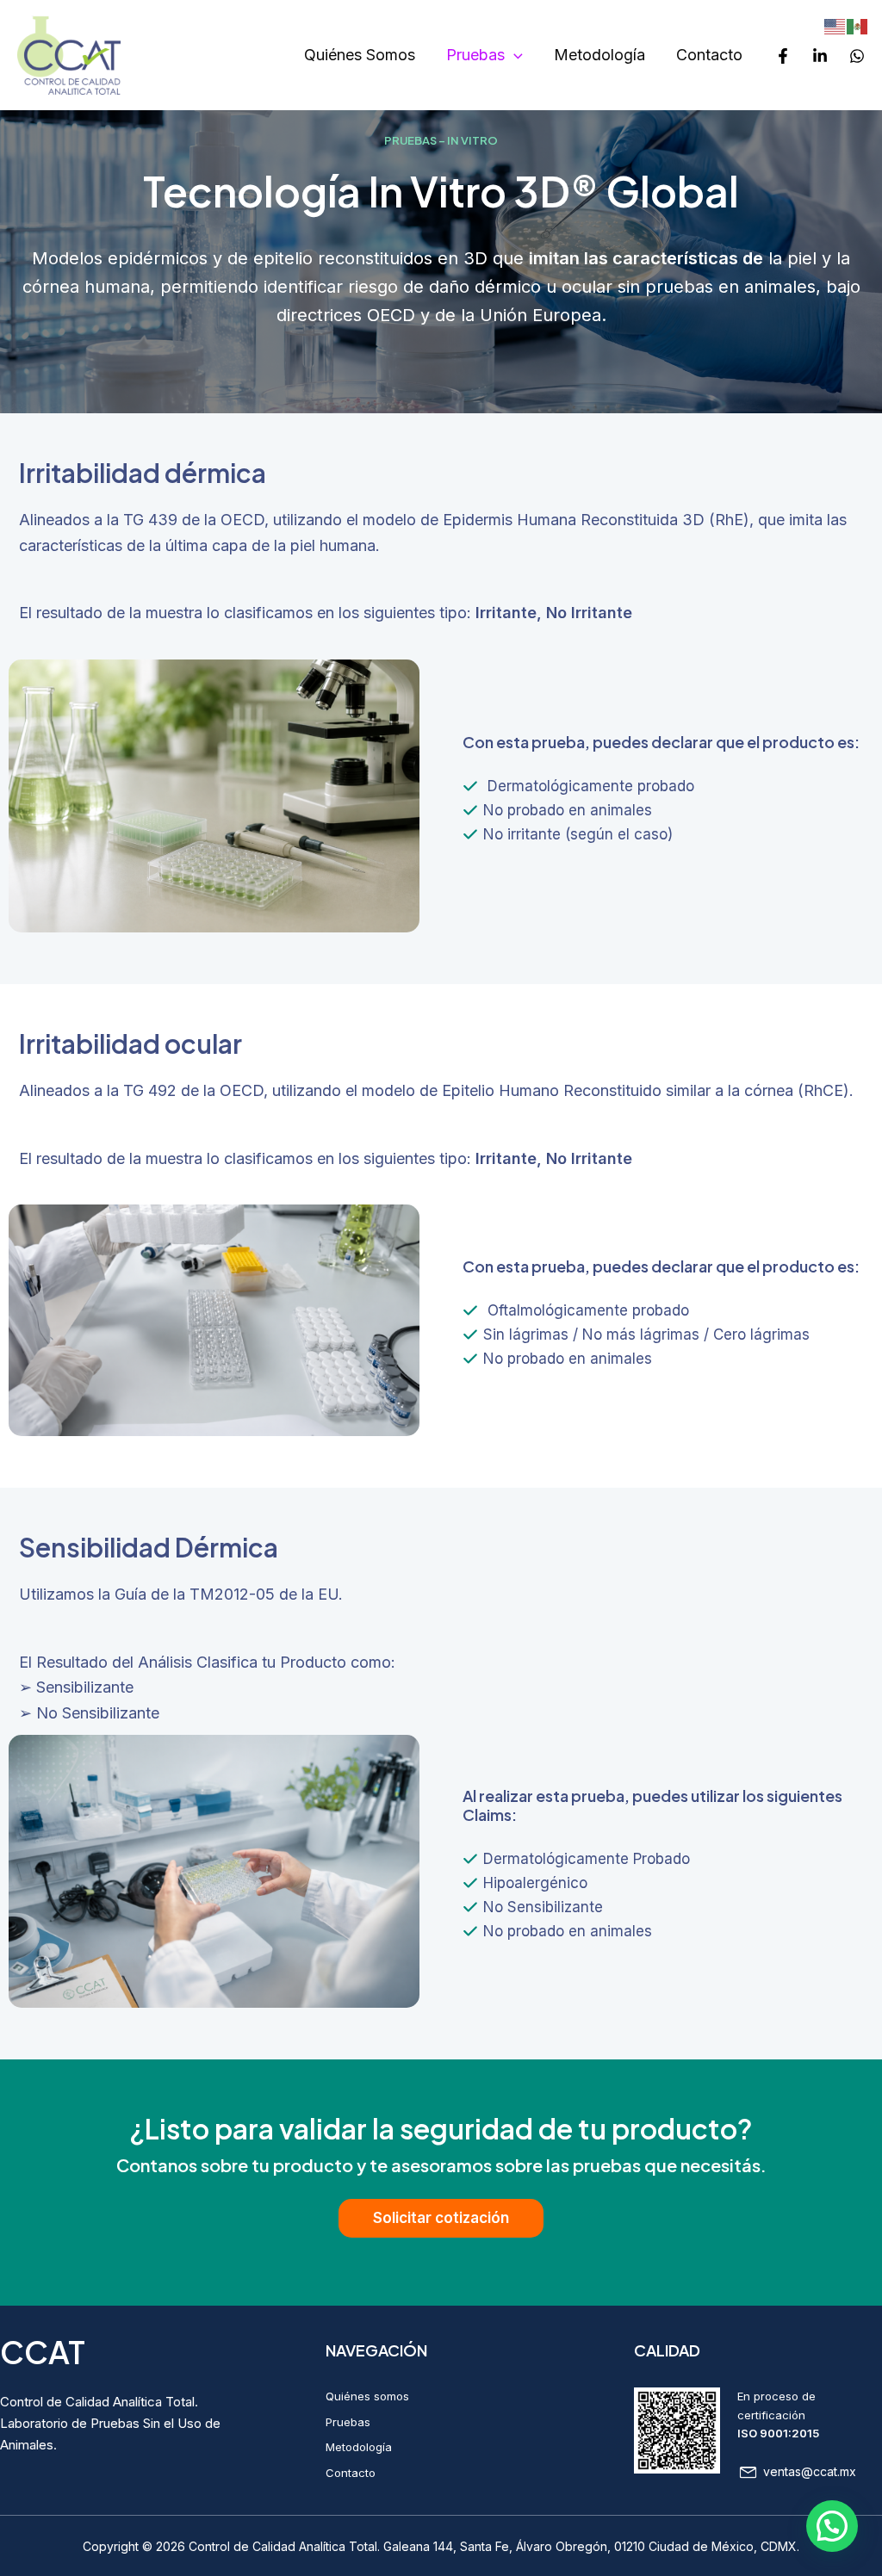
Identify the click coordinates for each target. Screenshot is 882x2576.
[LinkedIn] (820, 56)
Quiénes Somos (360, 55)
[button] (832, 2526)
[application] (514, 56)
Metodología (599, 55)
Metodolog (354, 2447)
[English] (835, 25)
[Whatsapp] (857, 56)
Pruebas (475, 55)
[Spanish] (858, 25)
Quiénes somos (367, 2396)
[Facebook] (783, 56)
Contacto (709, 55)
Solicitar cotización (441, 2218)
